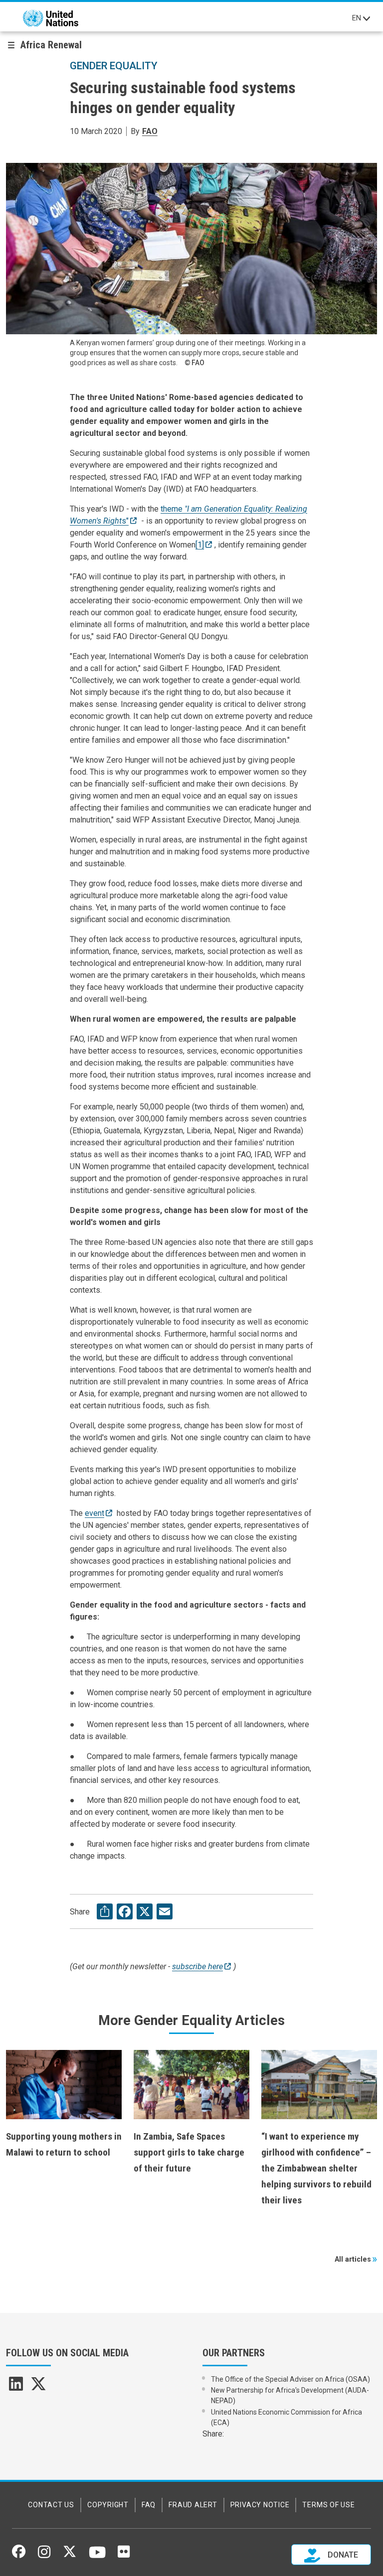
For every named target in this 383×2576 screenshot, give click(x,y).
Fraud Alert (193, 2505)
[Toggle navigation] (367, 18)
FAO (150, 131)
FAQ (149, 2505)
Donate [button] (342, 2555)
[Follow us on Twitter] (70, 2555)
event (95, 1513)
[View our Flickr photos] (124, 2555)
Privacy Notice (260, 2505)
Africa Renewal (51, 45)
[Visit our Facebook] (19, 2555)
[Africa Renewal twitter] (38, 2387)
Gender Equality (114, 66)
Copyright (108, 2505)
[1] (200, 545)
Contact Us (51, 2505)
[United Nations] (51, 18)
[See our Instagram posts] (44, 2556)
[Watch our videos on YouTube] (97, 2557)
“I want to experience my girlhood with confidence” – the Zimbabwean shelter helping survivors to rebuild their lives (316, 2168)
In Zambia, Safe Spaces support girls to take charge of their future (189, 2152)
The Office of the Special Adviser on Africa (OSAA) (290, 2379)
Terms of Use (328, 2505)
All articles (353, 2259)
